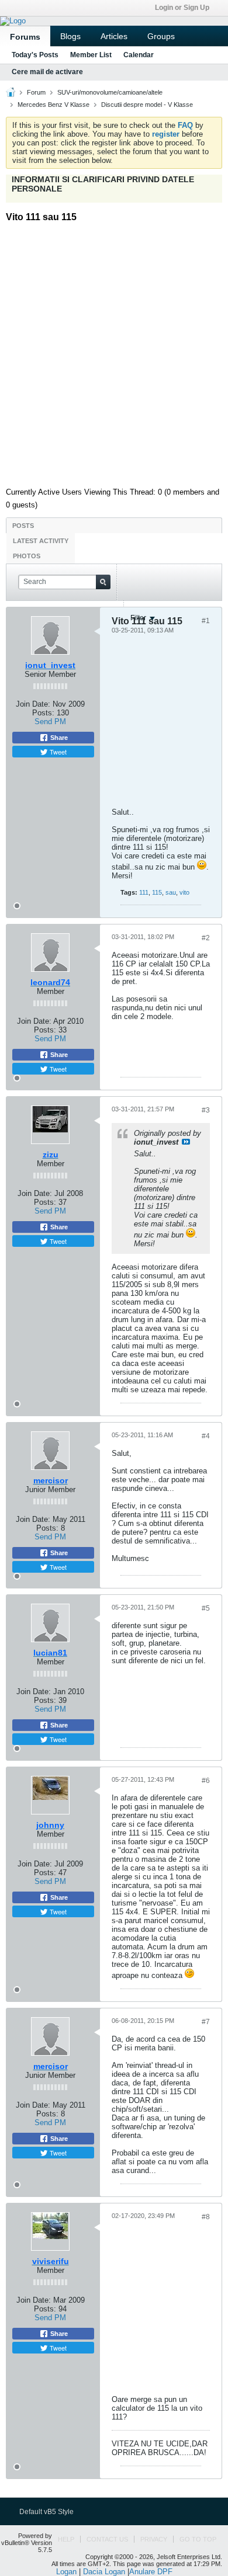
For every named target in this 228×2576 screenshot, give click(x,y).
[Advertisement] (114, 350)
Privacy (154, 2539)
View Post (186, 1142)
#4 (206, 1436)
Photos (27, 556)
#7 (206, 2022)
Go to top (198, 2539)
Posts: (45, 1030)
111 (144, 892)
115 (157, 892)
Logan (66, 2572)
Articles (114, 36)
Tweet (57, 1069)
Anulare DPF (151, 2572)
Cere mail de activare (47, 72)
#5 (206, 1608)
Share (58, 1055)
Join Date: (34, 1021)
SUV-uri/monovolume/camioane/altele (110, 92)
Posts (23, 526)
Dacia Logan (104, 2572)
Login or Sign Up (182, 8)
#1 (206, 621)
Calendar (139, 55)
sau (171, 892)
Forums (25, 37)
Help (66, 2539)
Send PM (50, 1039)
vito (184, 892)
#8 (206, 2217)
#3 (206, 1110)
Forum (36, 92)
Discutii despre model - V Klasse (147, 105)
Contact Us (107, 2539)
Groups (161, 36)
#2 (206, 938)
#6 (206, 1781)
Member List (91, 55)
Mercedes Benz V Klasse (53, 105)
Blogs (70, 36)
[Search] (103, 582)
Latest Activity (41, 541)
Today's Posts (35, 55)
